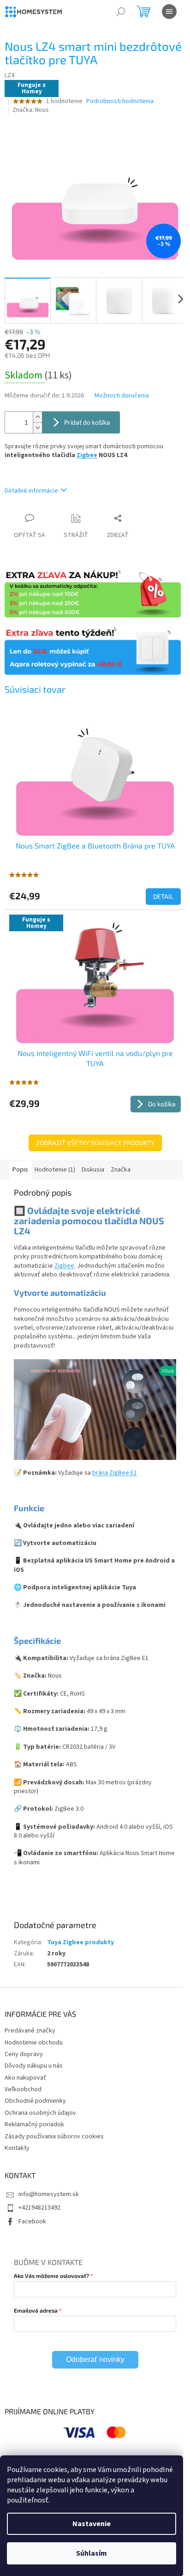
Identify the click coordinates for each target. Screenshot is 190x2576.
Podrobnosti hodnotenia (120, 101)
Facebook (32, 2222)
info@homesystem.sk (49, 2194)
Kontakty (17, 2148)
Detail (163, 896)
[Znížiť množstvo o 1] (37, 428)
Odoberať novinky (95, 2359)
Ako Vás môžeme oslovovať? (51, 2276)
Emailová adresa (36, 2310)
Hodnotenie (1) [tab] (55, 1170)
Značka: (31, 110)
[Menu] (169, 12)
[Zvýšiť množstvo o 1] (37, 417)
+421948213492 (39, 2208)
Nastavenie (92, 2524)
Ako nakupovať (25, 2078)
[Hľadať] (121, 12)
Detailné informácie (31, 491)
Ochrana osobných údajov (40, 2113)
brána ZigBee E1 (115, 1473)
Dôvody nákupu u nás (34, 2066)
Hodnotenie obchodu (34, 2043)
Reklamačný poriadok (34, 2124)
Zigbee (87, 455)
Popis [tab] (20, 1170)
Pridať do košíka (87, 422)
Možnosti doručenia (122, 396)
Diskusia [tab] (93, 1170)
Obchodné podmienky (35, 2101)
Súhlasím (92, 2553)
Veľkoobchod (23, 2089)
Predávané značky (30, 2031)
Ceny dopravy (24, 2054)
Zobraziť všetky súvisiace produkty (95, 1143)
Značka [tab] (121, 1170)
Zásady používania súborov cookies (54, 2136)
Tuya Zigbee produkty (80, 1942)
